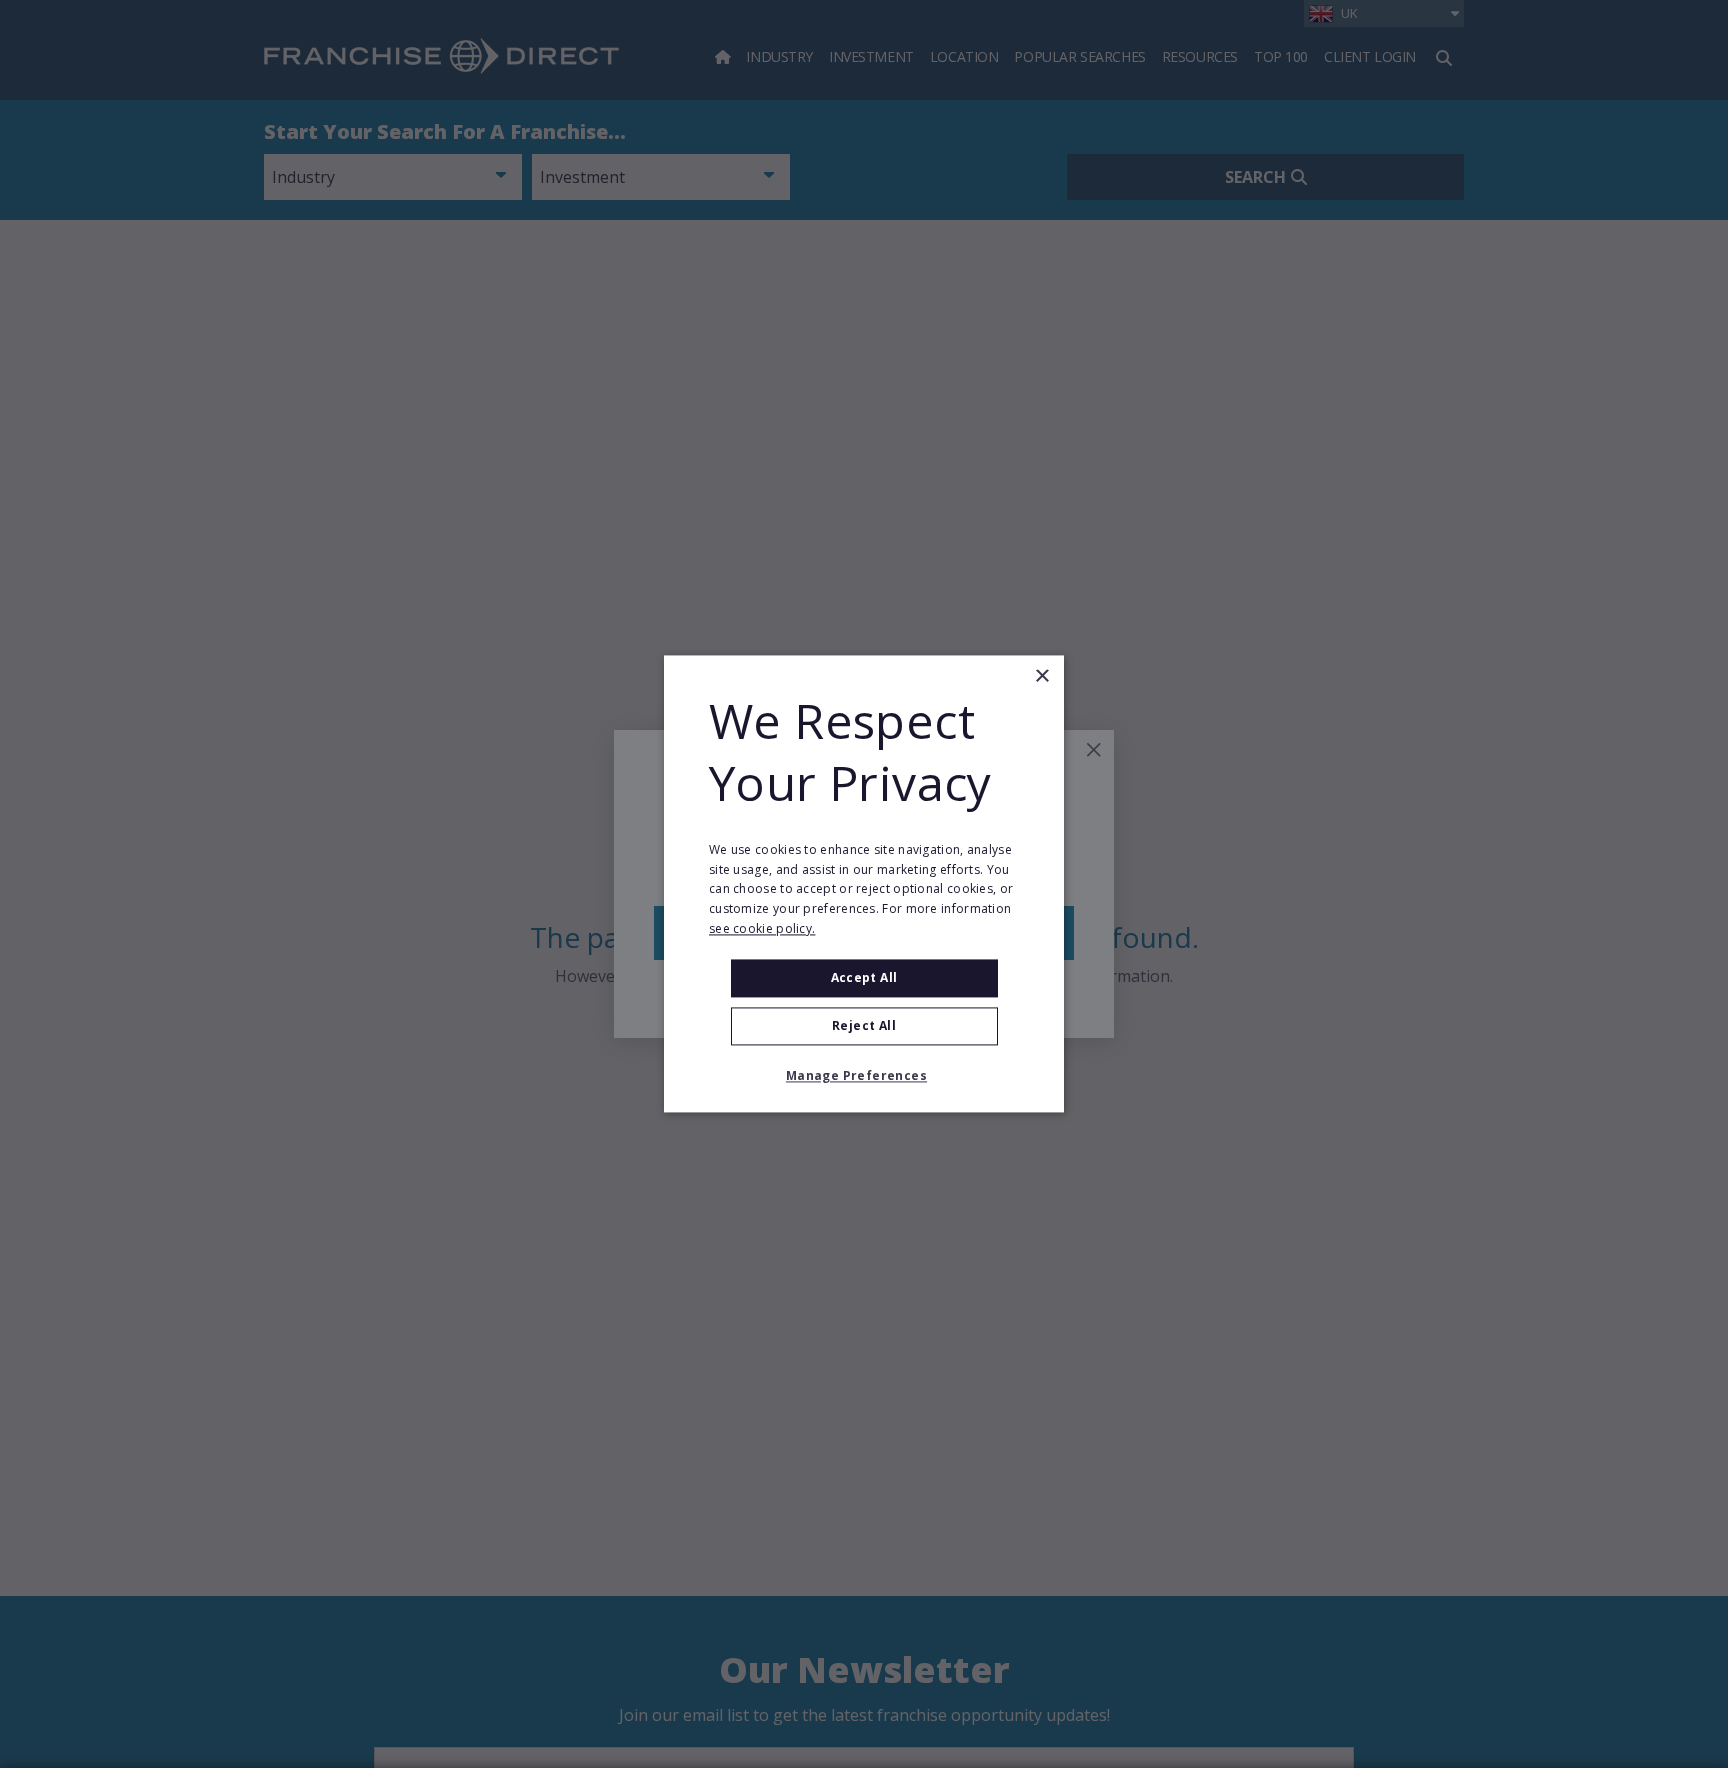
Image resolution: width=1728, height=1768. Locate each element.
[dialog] (864, 883)
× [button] (1041, 676)
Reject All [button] (864, 1026)
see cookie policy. (762, 928)
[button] (864, 1077)
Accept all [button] (864, 977)
